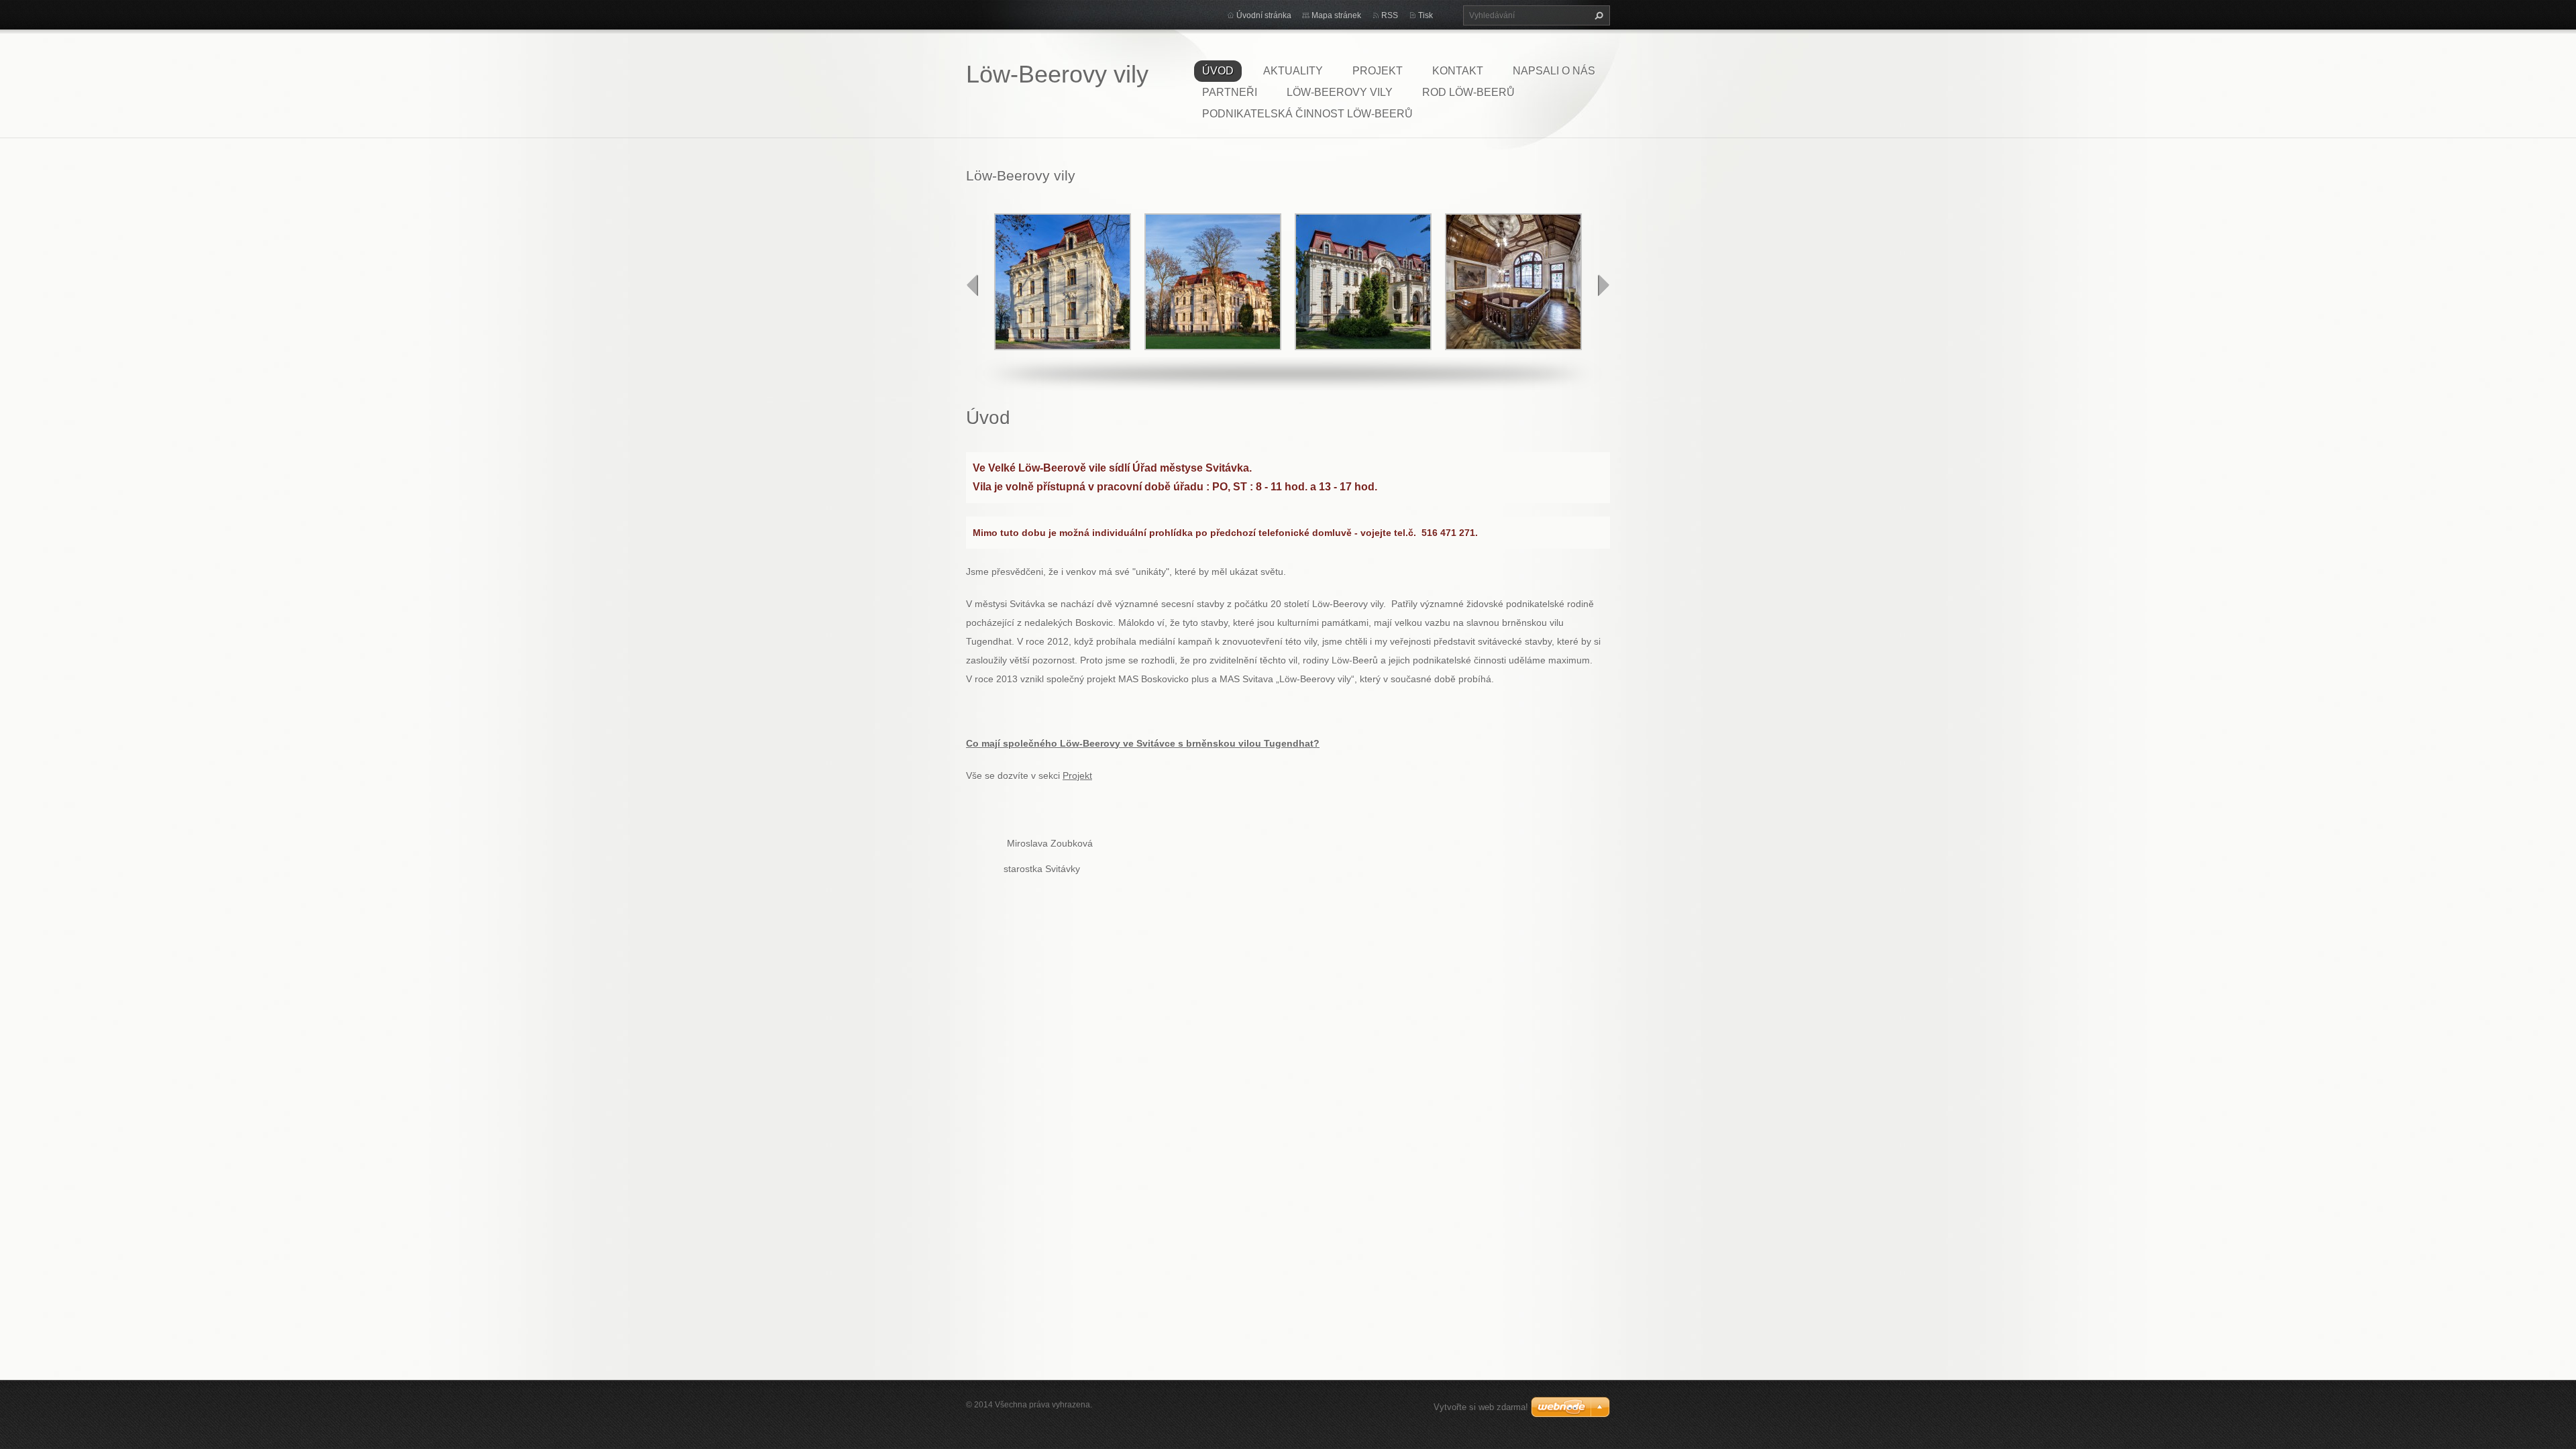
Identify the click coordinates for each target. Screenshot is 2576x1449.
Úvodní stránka (1264, 15)
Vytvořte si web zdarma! (1481, 1407)
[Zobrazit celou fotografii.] (1063, 282)
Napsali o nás (1554, 71)
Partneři (1230, 92)
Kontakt (1458, 71)
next (1603, 285)
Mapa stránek (1336, 15)
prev (973, 285)
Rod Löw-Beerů (1468, 92)
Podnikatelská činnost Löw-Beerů (1307, 114)
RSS (1390, 15)
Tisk (1426, 15)
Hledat (1597, 15)
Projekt (1378, 71)
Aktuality (1293, 71)
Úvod (1218, 71)
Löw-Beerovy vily (1340, 92)
